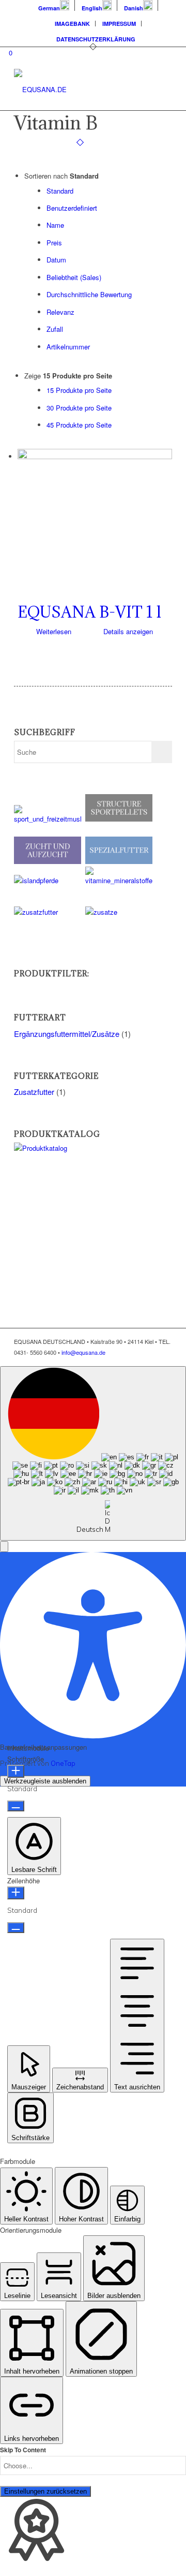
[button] (4, 1547)
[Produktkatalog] (86, 1148)
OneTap (63, 1763)
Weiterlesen (53, 631)
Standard (60, 191)
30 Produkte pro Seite (79, 408)
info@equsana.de (83, 1352)
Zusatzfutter (34, 1092)
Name (55, 225)
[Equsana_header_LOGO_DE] (77, 90)
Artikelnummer (68, 347)
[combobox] (93, 1454)
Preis (54, 243)
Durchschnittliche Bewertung (89, 294)
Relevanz (60, 312)
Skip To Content (23, 2450)
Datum (56, 260)
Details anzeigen (127, 631)
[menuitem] (54, 5)
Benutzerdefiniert (72, 208)
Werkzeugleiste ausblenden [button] (45, 1781)
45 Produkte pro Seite (79, 425)
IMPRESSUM (119, 24)
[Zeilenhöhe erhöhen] (16, 1893)
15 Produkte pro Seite (79, 390)
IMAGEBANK (72, 24)
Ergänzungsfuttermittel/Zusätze (67, 1034)
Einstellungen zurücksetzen (45, 2491)
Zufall (55, 329)
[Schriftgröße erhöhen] (16, 1771)
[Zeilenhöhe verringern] (16, 1928)
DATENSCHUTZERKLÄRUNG (96, 39)
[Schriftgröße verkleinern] (16, 1806)
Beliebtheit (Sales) (74, 277)
